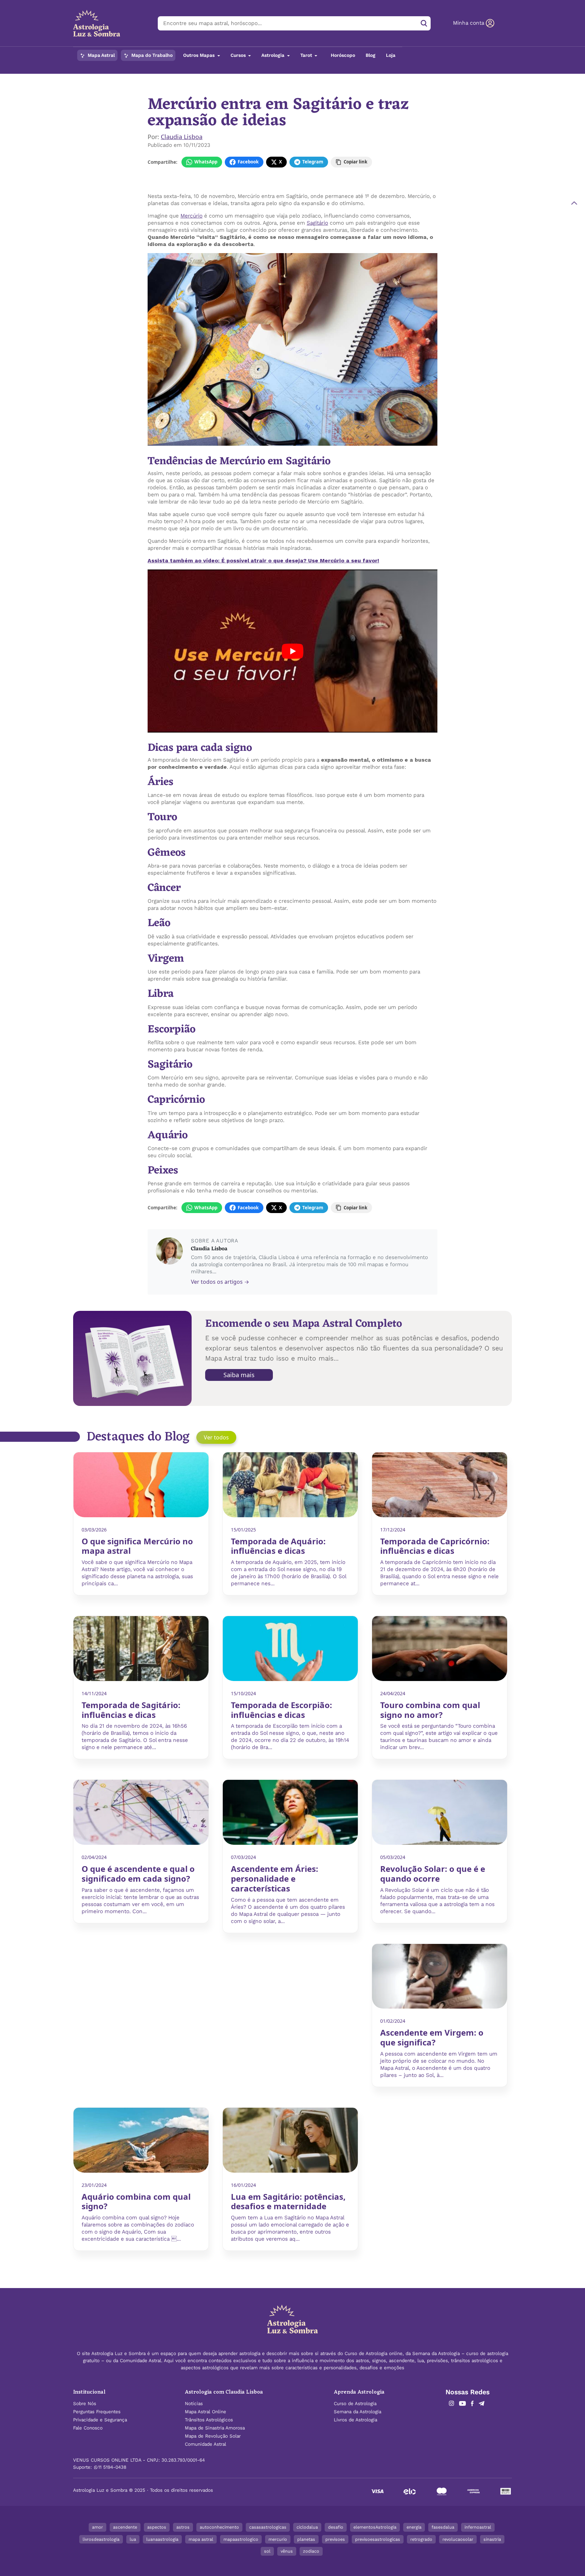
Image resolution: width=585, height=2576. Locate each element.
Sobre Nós (85, 2404)
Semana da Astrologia (357, 2412)
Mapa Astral (101, 55)
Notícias (173, 78)
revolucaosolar (458, 2539)
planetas (306, 2539)
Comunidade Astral (205, 2444)
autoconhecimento (219, 2527)
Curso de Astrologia (355, 2404)
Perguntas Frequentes (97, 2412)
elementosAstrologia (375, 2527)
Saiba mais (239, 1375)
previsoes (335, 2539)
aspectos (157, 2527)
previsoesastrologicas (378, 2539)
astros (183, 2527)
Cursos (239, 55)
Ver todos (216, 1437)
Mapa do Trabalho (151, 55)
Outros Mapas (200, 55)
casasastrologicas (268, 2527)
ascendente (125, 2527)
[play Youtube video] (292, 651)
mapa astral (201, 2539)
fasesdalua (443, 2527)
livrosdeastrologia (101, 2539)
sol (267, 2551)
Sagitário (317, 223)
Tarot (307, 55)
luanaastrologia (162, 2539)
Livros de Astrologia (355, 2420)
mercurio (278, 2539)
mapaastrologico (241, 2539)
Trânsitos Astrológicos (209, 2420)
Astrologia (274, 55)
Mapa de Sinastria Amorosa (215, 2428)
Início (153, 78)
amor (97, 2527)
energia (414, 2527)
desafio (336, 2527)
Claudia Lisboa (182, 137)
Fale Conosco (88, 2428)
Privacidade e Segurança (100, 2420)
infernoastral (478, 2527)
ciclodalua (307, 2527)
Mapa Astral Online (205, 2412)
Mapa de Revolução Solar (213, 2436)
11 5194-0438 (112, 2467)
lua (133, 2539)
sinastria (492, 2539)
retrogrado (421, 2539)
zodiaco (311, 2551)
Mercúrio (191, 216)
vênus (287, 2551)
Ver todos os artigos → (220, 1282)
